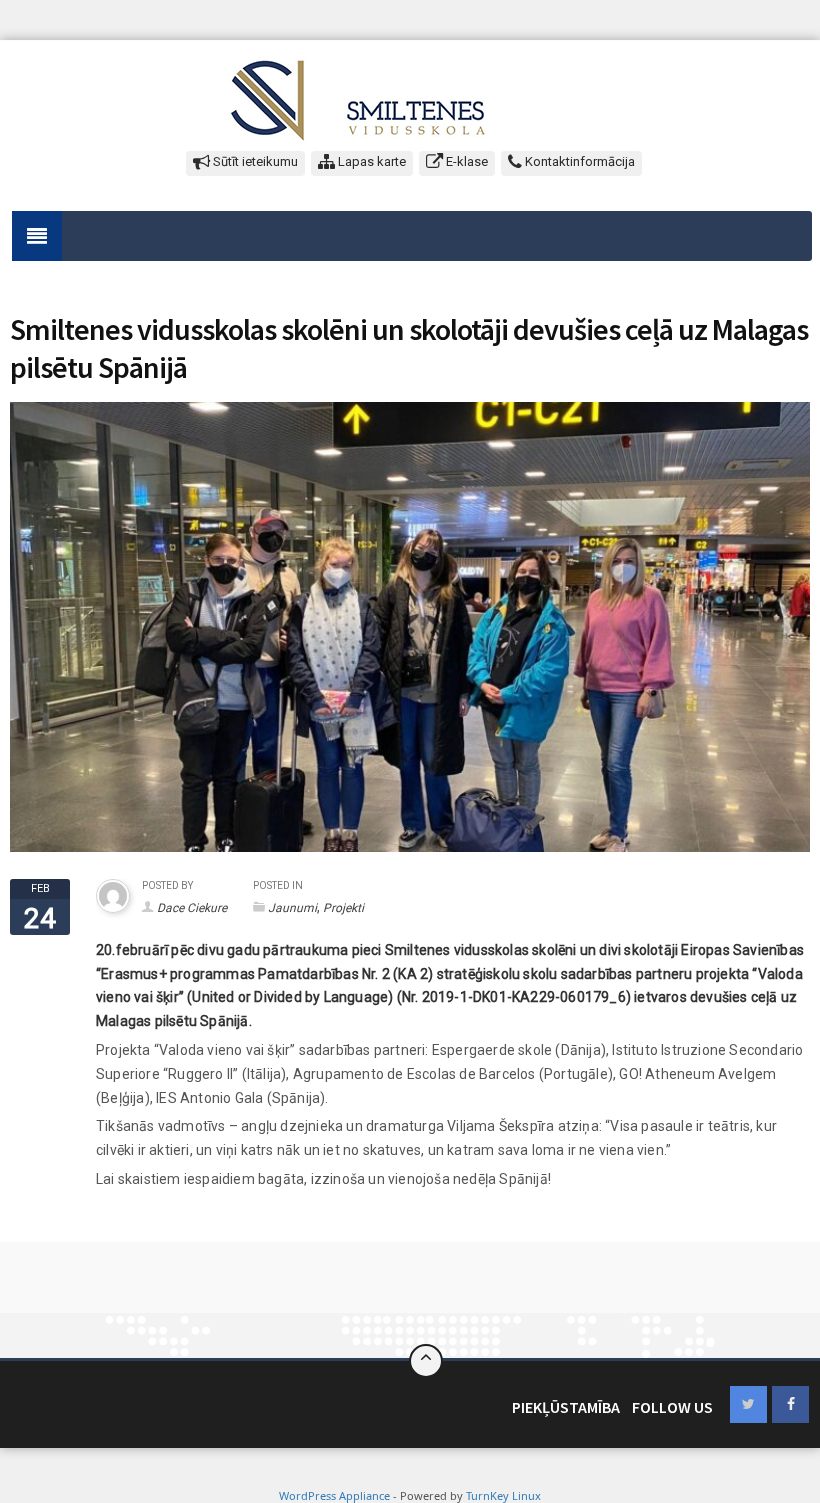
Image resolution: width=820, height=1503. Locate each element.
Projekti (343, 908)
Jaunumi (292, 908)
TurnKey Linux (503, 1495)
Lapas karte (370, 161)
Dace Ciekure (192, 908)
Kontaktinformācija (578, 161)
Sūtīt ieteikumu (254, 161)
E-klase (465, 161)
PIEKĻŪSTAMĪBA (566, 1407)
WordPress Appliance (334, 1495)
